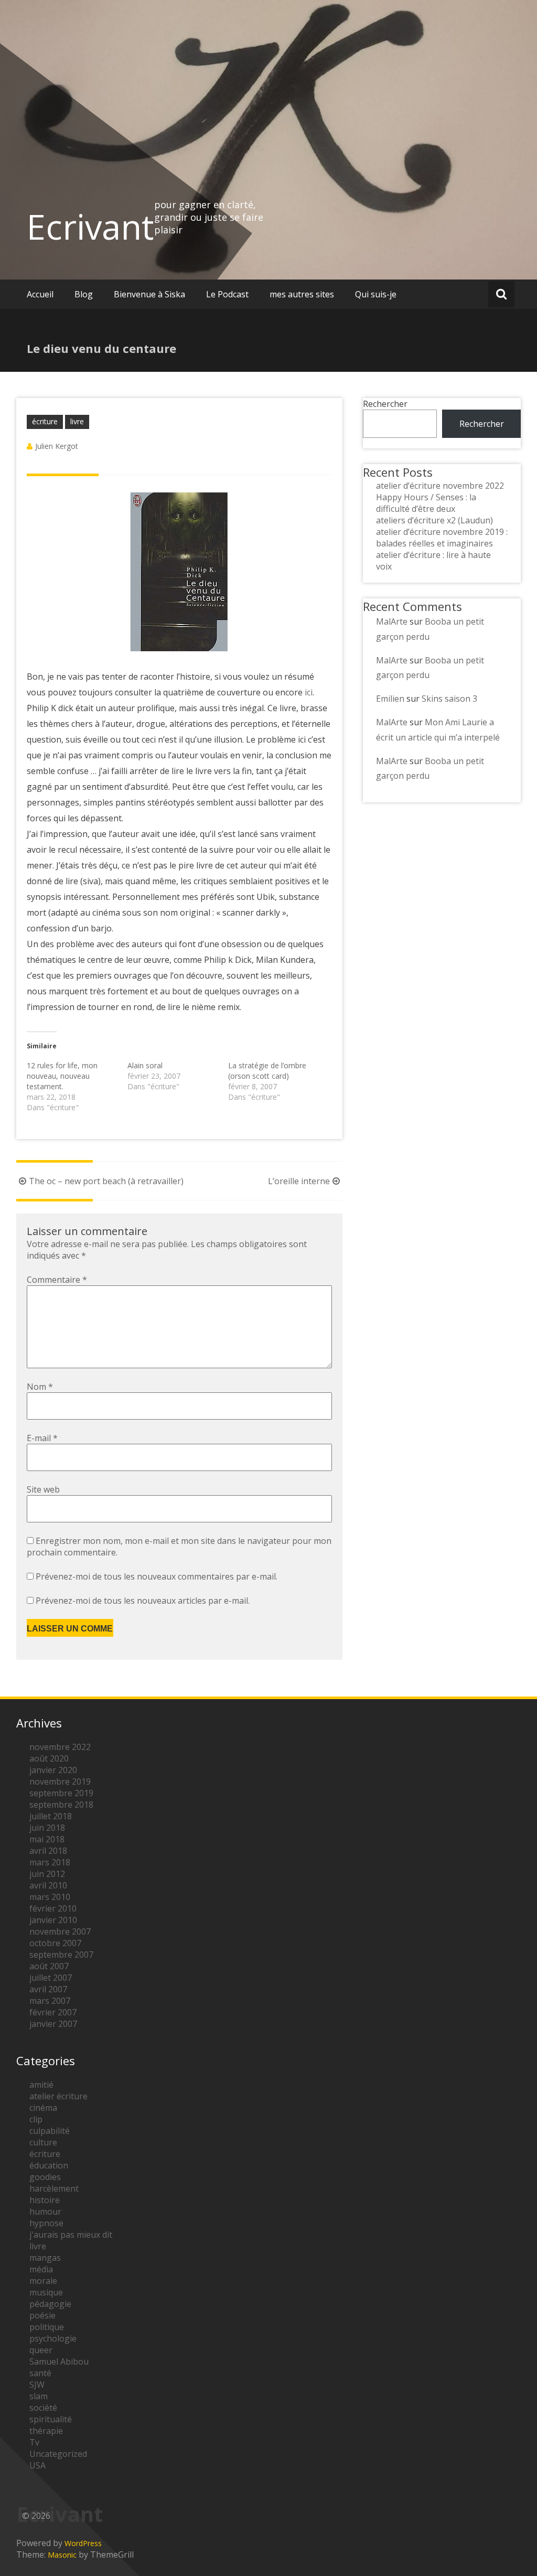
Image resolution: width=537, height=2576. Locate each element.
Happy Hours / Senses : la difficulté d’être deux (426, 503)
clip (36, 2119)
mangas (45, 2258)
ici (309, 692)
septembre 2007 (61, 1955)
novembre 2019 (60, 1781)
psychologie (53, 2338)
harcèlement (54, 2188)
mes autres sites (302, 294)
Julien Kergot (57, 446)
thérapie (46, 2431)
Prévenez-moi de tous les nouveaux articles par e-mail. (143, 1601)
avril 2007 (48, 1989)
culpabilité (50, 2131)
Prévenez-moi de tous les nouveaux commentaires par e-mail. (157, 1576)
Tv (34, 2442)
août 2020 (49, 1758)
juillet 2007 (51, 1978)
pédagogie (50, 2304)
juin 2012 (47, 1874)
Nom (40, 1387)
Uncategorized (58, 2454)
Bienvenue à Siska (149, 294)
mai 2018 (47, 1839)
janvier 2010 (53, 1920)
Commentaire (57, 1280)
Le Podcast (227, 294)
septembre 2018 (61, 1805)
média (41, 2269)
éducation (49, 2165)
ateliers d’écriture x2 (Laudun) (434, 520)
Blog (84, 294)
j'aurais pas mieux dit (71, 2235)
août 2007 (49, 1966)
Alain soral (145, 1065)
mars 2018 (50, 1862)
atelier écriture (58, 2096)
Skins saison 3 (449, 699)
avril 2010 (48, 1885)
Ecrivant (90, 227)
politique (47, 2327)
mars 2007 (50, 2001)
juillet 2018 (51, 1816)
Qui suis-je (376, 294)
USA (37, 2465)
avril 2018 (48, 1851)
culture (43, 2142)
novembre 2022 (60, 1747)
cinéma (43, 2108)
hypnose (46, 2223)
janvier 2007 (53, 2024)
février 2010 (53, 1908)
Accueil (40, 294)
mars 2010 (50, 1897)
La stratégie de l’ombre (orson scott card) (267, 1071)
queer (41, 2350)
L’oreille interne (299, 1181)
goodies (45, 2177)
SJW (37, 2385)
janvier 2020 (53, 1770)
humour (45, 2212)
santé (40, 2373)
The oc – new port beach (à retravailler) (106, 1181)
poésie (42, 2315)
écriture (45, 421)
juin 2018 (47, 1828)
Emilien (390, 699)
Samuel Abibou (59, 2362)
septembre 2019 (61, 1793)
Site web (43, 1489)
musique (46, 2292)
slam (39, 2396)
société (43, 2408)
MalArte (392, 621)
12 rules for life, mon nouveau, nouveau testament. (62, 1076)
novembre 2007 (60, 1931)
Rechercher (385, 404)
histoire (45, 2200)
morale (43, 2281)
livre (77, 421)
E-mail (42, 1438)
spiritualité (51, 2419)
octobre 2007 (55, 1943)
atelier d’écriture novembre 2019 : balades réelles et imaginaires (442, 538)
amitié (41, 2085)
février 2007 (53, 2012)
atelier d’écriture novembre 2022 (440, 486)
